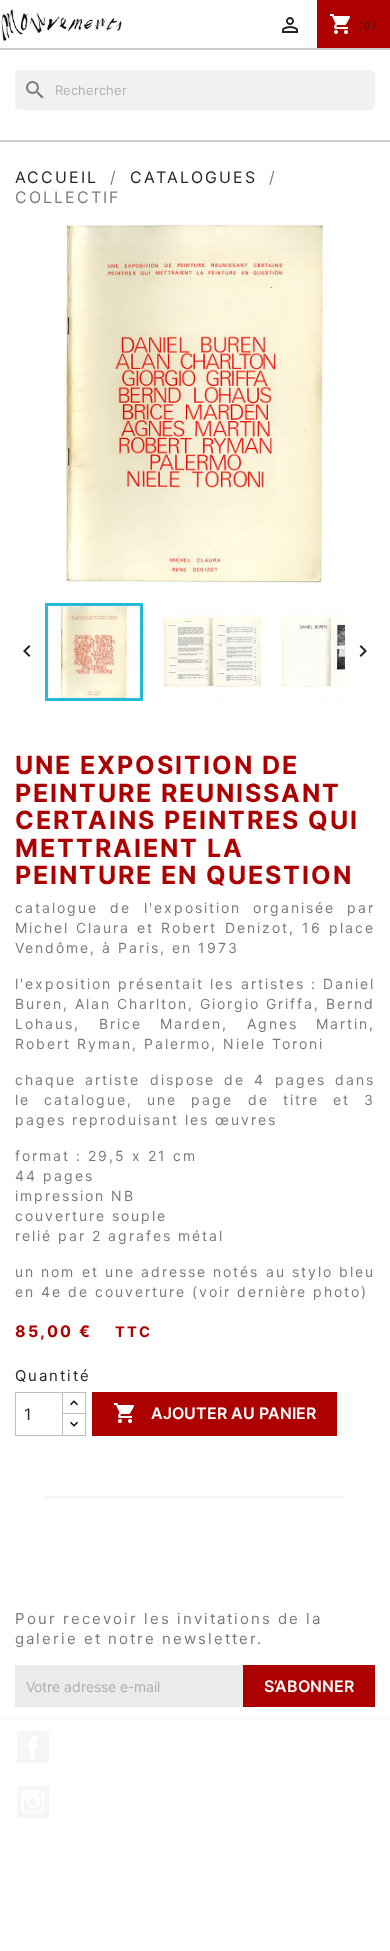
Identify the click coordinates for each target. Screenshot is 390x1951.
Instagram (33, 1802)
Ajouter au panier (214, 1413)
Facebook (33, 1747)
